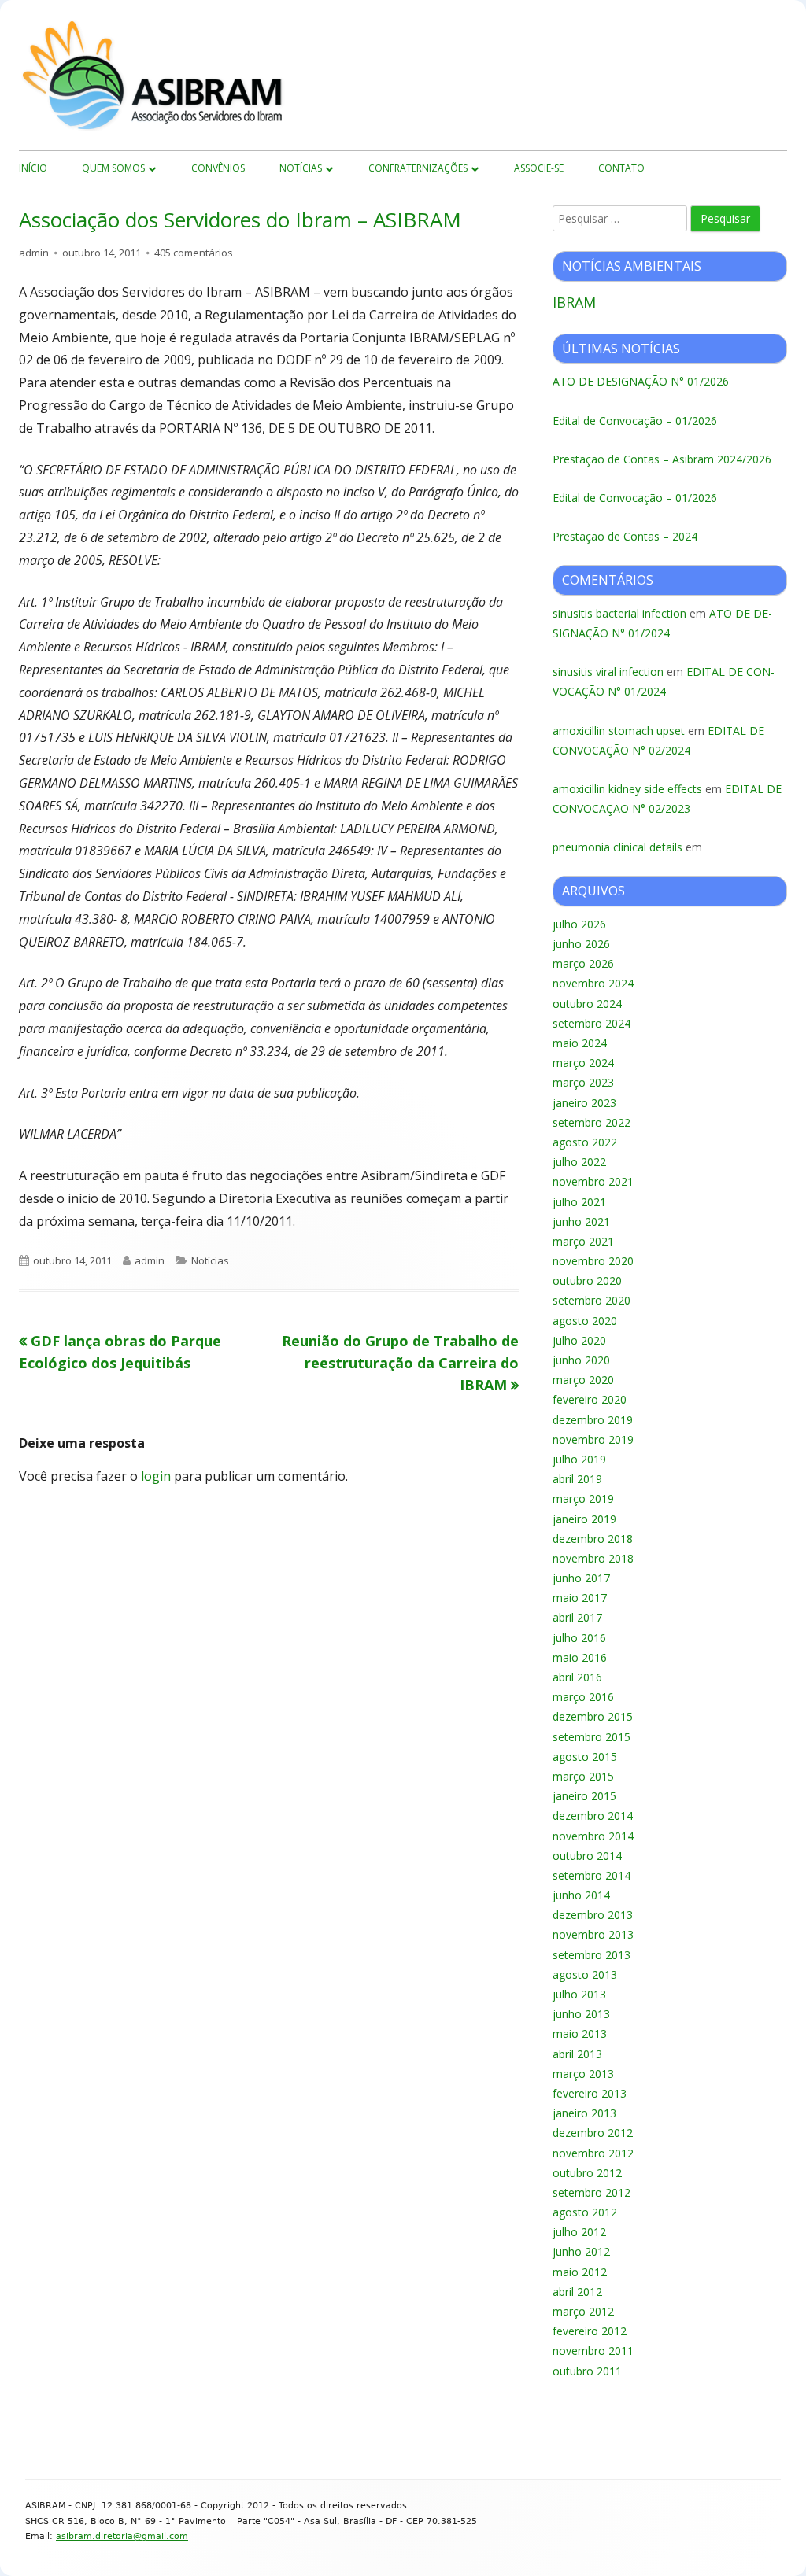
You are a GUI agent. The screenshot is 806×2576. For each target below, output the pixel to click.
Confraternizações (418, 168)
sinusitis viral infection (608, 672)
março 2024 (583, 1063)
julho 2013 (579, 1994)
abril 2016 (577, 1677)
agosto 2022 (585, 1142)
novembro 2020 (593, 1261)
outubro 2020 (587, 1281)
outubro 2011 (587, 2371)
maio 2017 (580, 1598)
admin (34, 253)
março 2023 (583, 1082)
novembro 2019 (593, 1439)
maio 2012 (580, 2272)
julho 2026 (579, 924)
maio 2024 (580, 1043)
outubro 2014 (587, 1856)
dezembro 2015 (593, 1716)
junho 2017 (581, 1578)
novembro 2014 (593, 1836)
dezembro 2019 (593, 1420)
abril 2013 (577, 2054)
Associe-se (539, 168)
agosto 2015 (585, 1757)
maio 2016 (580, 1657)
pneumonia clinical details (617, 847)
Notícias (301, 168)
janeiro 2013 (584, 2113)
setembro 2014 (592, 1875)
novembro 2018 (593, 1558)
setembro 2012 (592, 2192)
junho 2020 (581, 1360)
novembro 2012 (593, 2153)
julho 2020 (579, 1340)
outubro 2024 (587, 1004)
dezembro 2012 (593, 2133)
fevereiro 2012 (590, 2331)
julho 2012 (579, 2232)
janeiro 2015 (584, 1796)
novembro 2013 (593, 1934)
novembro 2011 (593, 2351)
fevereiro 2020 (590, 1399)
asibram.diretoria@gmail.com (122, 2536)
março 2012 (583, 2311)
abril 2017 (577, 1617)
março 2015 (583, 1776)
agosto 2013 (585, 1974)
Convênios (218, 168)
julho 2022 (579, 1162)
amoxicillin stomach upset (619, 731)
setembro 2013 (592, 1955)
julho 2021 (579, 1202)
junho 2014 (581, 1895)
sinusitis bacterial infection (619, 613)
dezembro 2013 (593, 1915)
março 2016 (583, 1697)
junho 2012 (581, 2251)
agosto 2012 (585, 2212)
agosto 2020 (585, 1321)
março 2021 (583, 1241)
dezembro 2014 (593, 1816)
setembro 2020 (592, 1300)
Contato (621, 168)
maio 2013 (580, 2033)
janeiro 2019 (584, 1519)
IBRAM (574, 302)
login (156, 1476)
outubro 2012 (587, 2173)
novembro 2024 (593, 983)
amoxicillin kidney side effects (627, 789)
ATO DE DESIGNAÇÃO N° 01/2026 (641, 381)
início (33, 168)
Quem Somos (113, 168)
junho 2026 (581, 944)
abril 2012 (577, 2292)
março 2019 (583, 1498)
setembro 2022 (592, 1122)
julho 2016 (579, 1638)
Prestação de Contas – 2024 (625, 536)
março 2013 (583, 2074)
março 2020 (583, 1380)
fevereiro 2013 (590, 2093)
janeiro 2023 (584, 1103)
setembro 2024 (592, 1023)
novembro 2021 (593, 1181)
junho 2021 (581, 1222)
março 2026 (583, 963)
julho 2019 (579, 1459)
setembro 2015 (592, 1737)
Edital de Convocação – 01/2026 (635, 421)
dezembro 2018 (593, 1539)
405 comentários (194, 253)
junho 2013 (581, 2014)
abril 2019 (577, 1479)
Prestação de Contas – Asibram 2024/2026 (662, 459)
